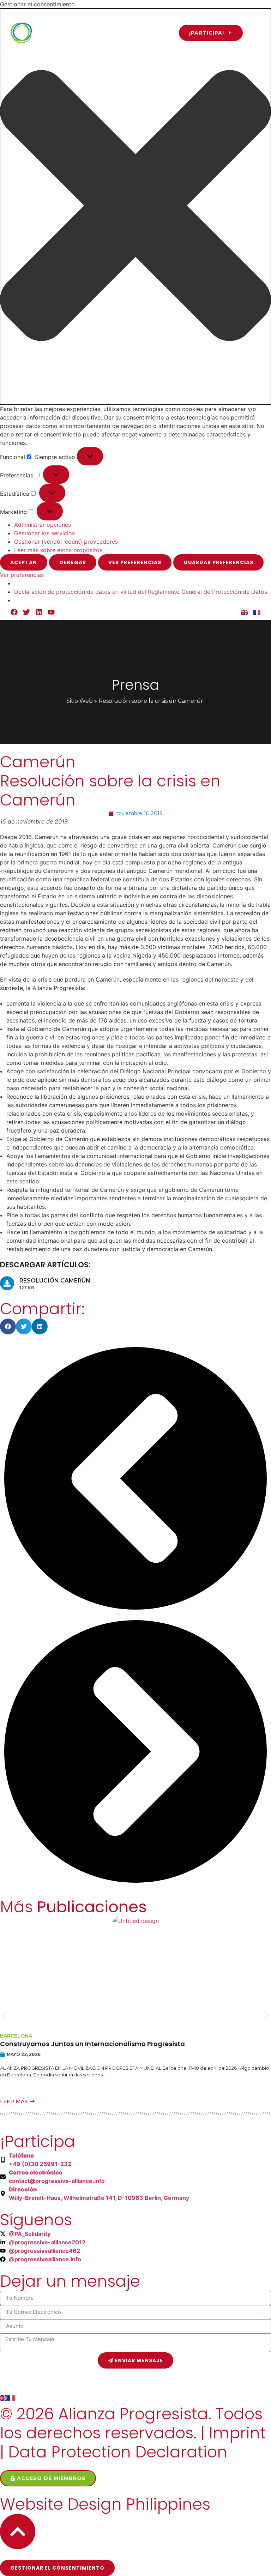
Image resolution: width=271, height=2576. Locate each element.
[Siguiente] (135, 1885)
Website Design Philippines (105, 2504)
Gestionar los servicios (44, 533)
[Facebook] (14, 612)
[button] (135, 207)
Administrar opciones (43, 525)
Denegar (73, 562)
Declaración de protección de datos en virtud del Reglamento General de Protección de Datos (141, 592)
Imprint (237, 2433)
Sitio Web (80, 701)
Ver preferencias (135, 562)
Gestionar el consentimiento (57, 2568)
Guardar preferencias (218, 562)
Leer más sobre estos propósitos (58, 550)
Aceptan (24, 562)
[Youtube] (51, 612)
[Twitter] (26, 612)
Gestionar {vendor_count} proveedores (66, 542)
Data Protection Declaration (118, 2452)
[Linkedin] (39, 612)
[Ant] (135, 1612)
